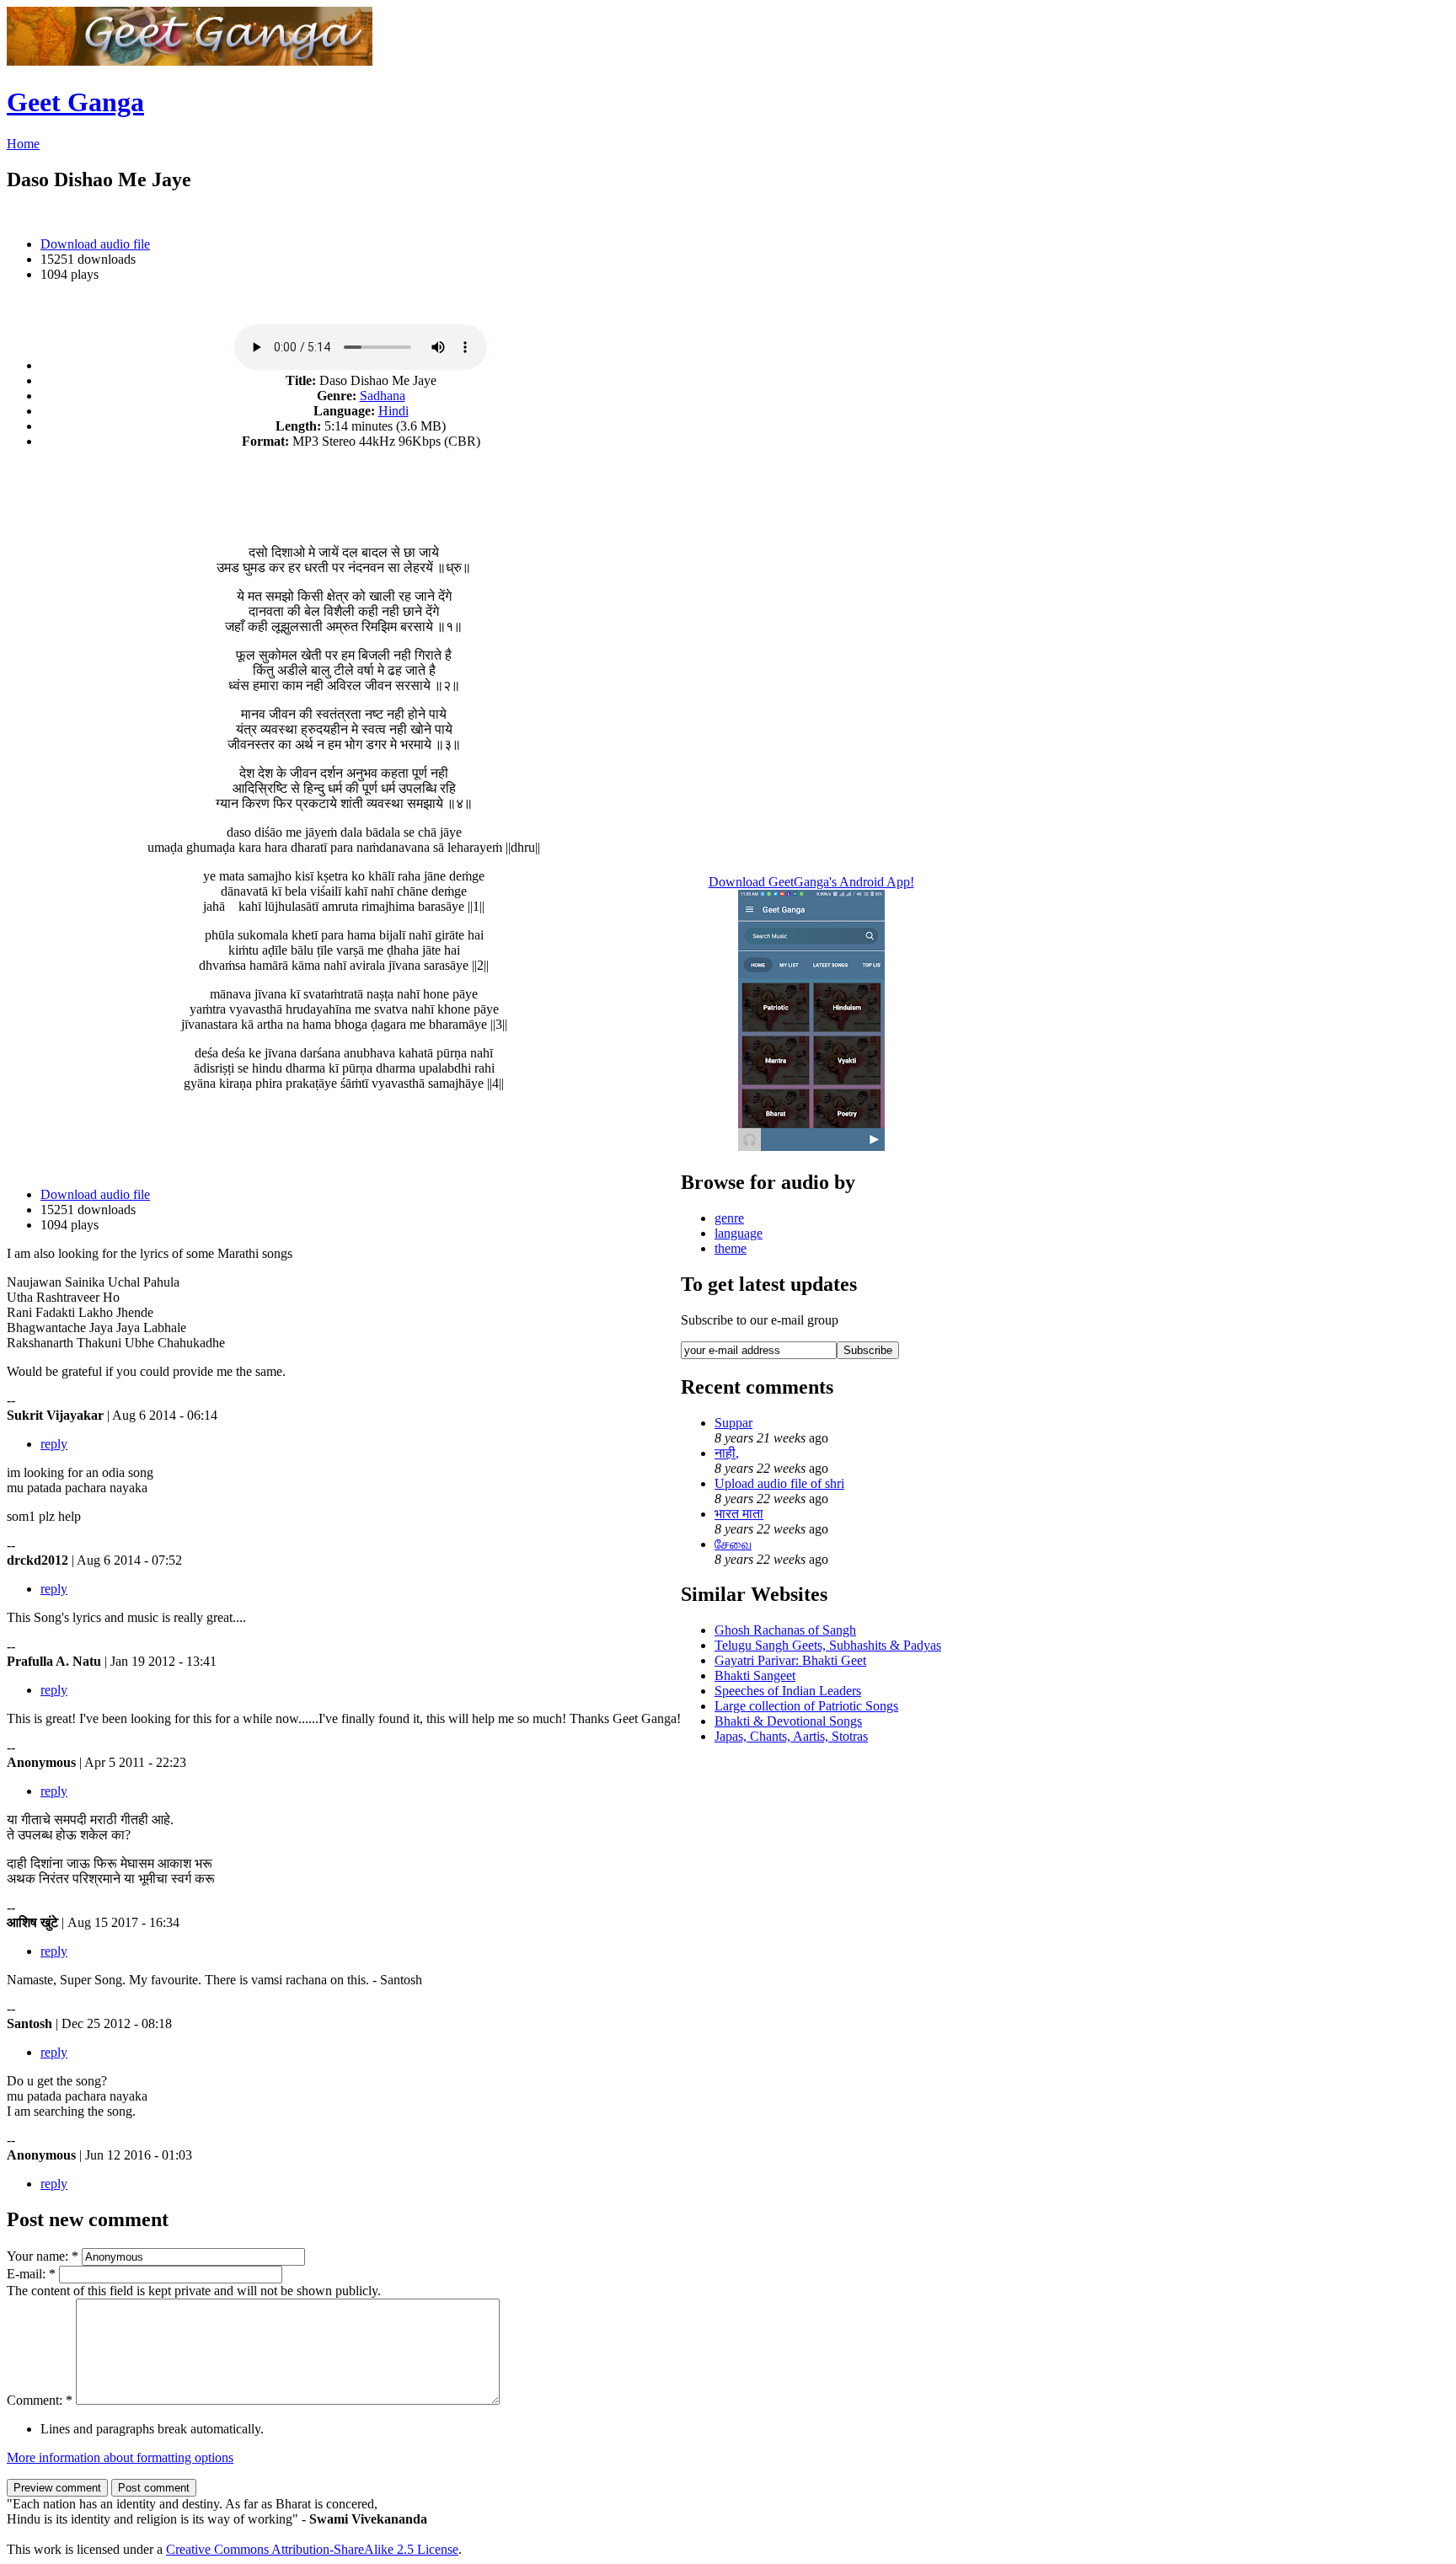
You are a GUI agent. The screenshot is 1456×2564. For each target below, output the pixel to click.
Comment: (40, 2400)
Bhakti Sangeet (755, 1675)
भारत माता (739, 1514)
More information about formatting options (120, 2457)
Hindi (393, 411)
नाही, (727, 1453)
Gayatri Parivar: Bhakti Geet (790, 1660)
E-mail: (31, 2274)
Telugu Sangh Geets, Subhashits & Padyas (828, 1645)
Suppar (733, 1423)
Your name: (43, 2256)
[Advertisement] (344, 488)
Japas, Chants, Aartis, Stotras (791, 1736)
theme (731, 1248)
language (739, 1233)
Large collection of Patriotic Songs (806, 1706)
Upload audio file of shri (779, 1483)
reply (54, 1444)
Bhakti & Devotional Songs (788, 1721)
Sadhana (383, 396)
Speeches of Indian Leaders (788, 1691)
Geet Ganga (75, 102)
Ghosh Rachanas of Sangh (785, 1630)
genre (729, 1218)
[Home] (190, 61)
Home (23, 144)
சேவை (733, 1544)
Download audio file (95, 244)
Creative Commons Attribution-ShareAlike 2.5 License (312, 2549)
